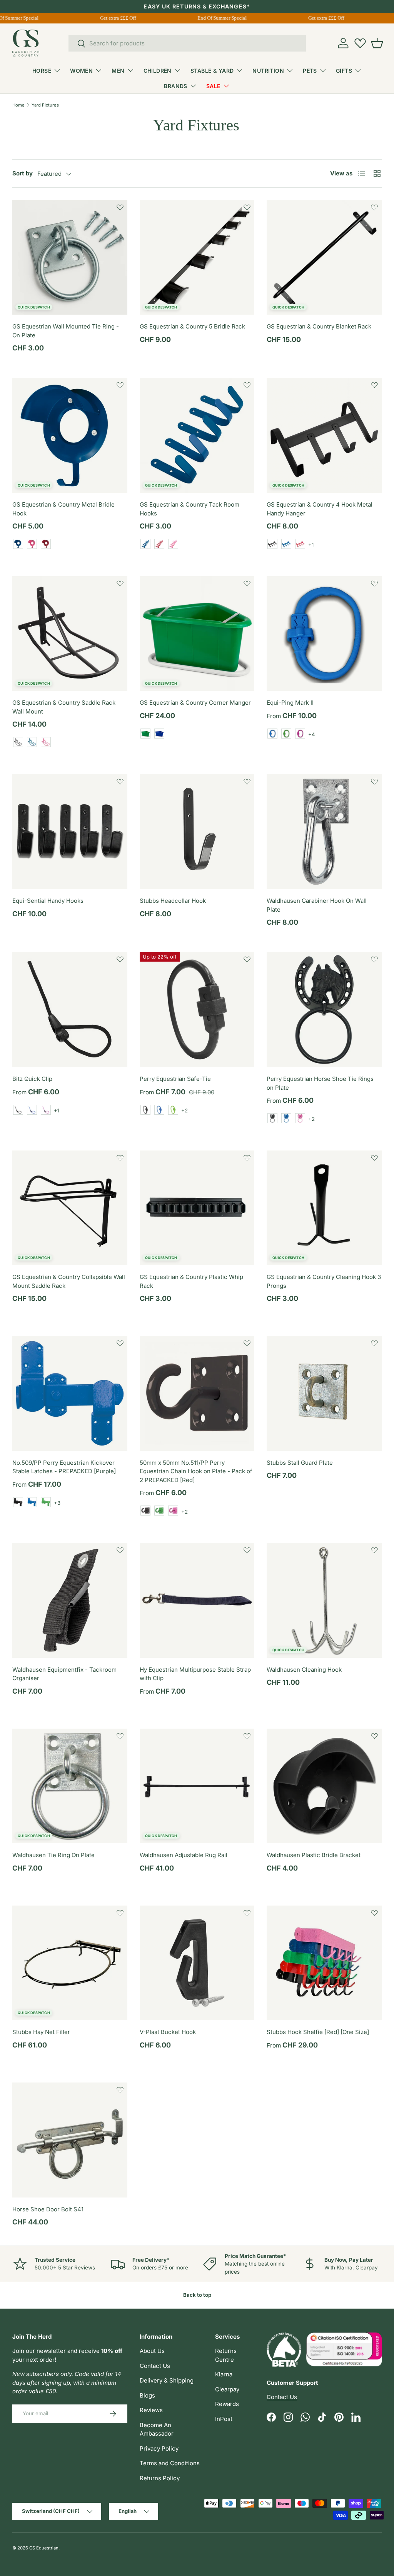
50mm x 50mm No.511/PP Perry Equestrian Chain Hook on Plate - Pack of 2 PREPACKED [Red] (196, 1471)
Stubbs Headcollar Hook (173, 901)
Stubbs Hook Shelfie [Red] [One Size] (318, 2032)
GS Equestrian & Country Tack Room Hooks (189, 509)
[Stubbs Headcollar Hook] (197, 832)
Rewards (227, 2404)
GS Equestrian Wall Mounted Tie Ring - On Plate (66, 331)
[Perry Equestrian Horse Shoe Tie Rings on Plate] (324, 1010)
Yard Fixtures (45, 105)
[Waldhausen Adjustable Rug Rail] (197, 1786)
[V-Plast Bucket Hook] (197, 1963)
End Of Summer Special (229, 18)
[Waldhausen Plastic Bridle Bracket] (324, 1786)
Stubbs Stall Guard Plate (300, 1463)
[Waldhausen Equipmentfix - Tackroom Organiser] (70, 1600)
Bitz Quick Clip (32, 1079)
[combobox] (187, 43)
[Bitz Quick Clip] (70, 1010)
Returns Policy (160, 2478)
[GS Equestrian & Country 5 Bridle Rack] (197, 258)
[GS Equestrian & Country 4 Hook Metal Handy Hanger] (324, 435)
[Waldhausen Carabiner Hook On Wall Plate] (324, 832)
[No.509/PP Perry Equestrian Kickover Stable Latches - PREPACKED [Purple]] (70, 1393)
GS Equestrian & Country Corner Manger (195, 703)
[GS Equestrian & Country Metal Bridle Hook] (70, 435)
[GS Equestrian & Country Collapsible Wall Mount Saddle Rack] (70, 1208)
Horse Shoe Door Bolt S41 (48, 2209)
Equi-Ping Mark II (290, 703)
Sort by (23, 173)
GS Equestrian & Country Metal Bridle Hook (63, 509)
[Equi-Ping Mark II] (324, 634)
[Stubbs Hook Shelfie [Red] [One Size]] (324, 1963)
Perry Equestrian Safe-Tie (175, 1079)
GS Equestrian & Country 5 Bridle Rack (192, 326)
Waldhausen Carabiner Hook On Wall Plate (317, 905)
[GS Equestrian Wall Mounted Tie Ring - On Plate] (70, 258)
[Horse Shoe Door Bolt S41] (70, 2140)
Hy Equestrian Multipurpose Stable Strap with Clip (195, 1674)
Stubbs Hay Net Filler (41, 2032)
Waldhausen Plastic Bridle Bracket (314, 1855)
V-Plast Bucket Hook (168, 2032)
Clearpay (227, 2389)
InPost (224, 2419)
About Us (152, 2351)
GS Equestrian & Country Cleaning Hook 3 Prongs (324, 1281)
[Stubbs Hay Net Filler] (70, 1963)
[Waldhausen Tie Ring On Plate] (70, 1786)
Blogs (147, 2395)
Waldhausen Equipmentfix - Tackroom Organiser (64, 1674)
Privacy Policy (159, 2448)
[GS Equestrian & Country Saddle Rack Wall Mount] (70, 634)
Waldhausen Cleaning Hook (304, 1670)
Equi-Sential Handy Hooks (48, 901)
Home (18, 105)
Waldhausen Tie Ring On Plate (53, 1855)
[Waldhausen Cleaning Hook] (324, 1600)
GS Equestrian (44, 2548)
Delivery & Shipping (167, 2380)
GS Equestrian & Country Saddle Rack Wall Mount (64, 707)
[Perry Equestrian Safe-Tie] (197, 1010)
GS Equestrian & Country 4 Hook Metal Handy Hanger (320, 509)
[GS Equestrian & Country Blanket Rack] (324, 258)
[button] (377, 43)
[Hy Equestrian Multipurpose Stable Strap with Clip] (197, 1600)
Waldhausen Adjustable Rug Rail (184, 1855)
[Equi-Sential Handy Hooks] (70, 832)
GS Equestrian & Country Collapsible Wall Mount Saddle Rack (69, 1281)
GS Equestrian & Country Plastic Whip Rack (191, 1281)
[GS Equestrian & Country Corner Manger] (197, 634)
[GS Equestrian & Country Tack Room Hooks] (197, 435)
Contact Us (155, 2366)
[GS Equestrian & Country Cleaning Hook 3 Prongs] (324, 1208)
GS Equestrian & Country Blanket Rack (319, 326)
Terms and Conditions (170, 2463)
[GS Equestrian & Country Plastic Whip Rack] (197, 1208)
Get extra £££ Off (125, 18)
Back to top (197, 2295)
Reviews (151, 2410)
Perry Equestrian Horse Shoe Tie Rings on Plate (320, 1083)
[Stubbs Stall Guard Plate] (324, 1393)
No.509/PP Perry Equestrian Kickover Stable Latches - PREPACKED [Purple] (64, 1467)
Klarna (224, 2374)
